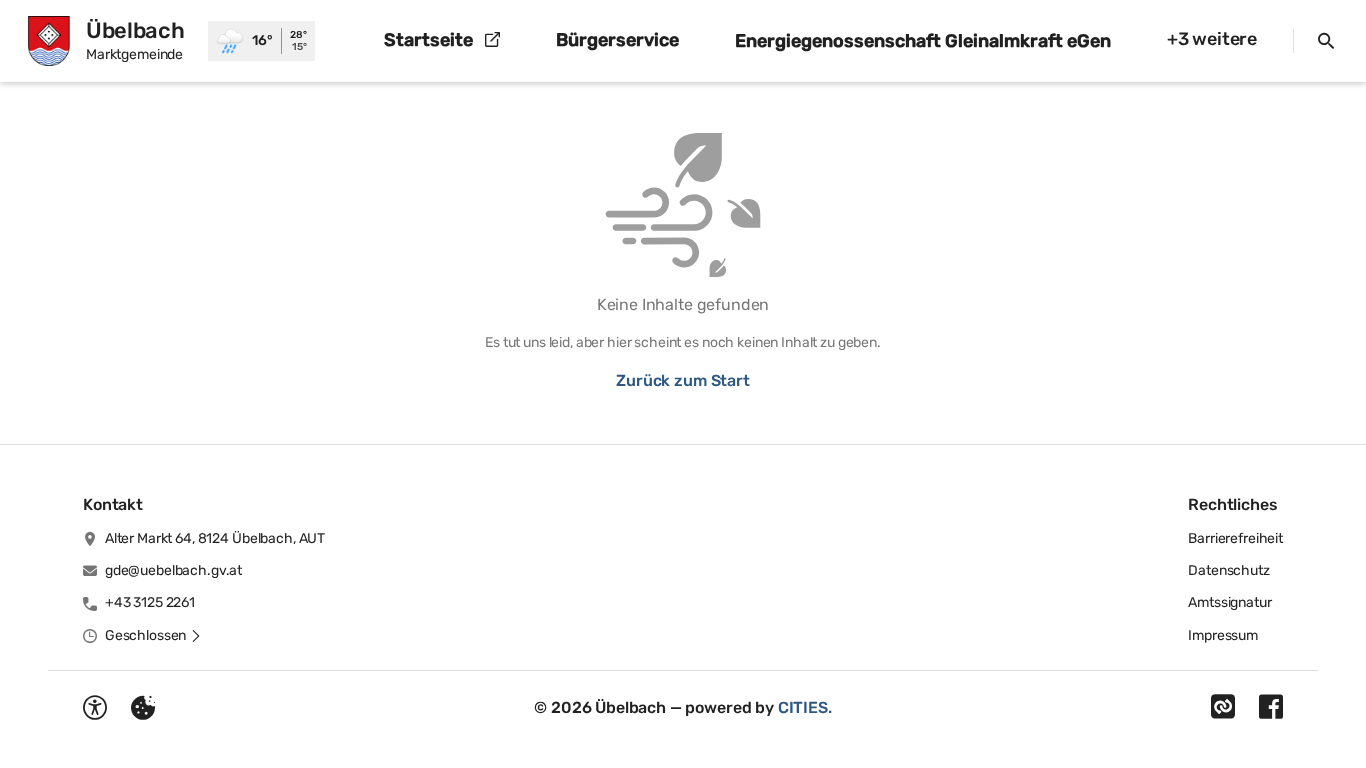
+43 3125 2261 (150, 602)
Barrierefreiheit (1235, 538)
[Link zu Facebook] (1271, 707)
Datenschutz (1228, 570)
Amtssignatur (1229, 602)
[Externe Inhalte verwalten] (143, 708)
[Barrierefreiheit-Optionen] (95, 708)
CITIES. (805, 707)
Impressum (1223, 635)
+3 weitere (1212, 39)
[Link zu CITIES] (1223, 707)
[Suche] (1326, 41)
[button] (153, 636)
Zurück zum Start (682, 380)
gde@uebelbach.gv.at (173, 570)
